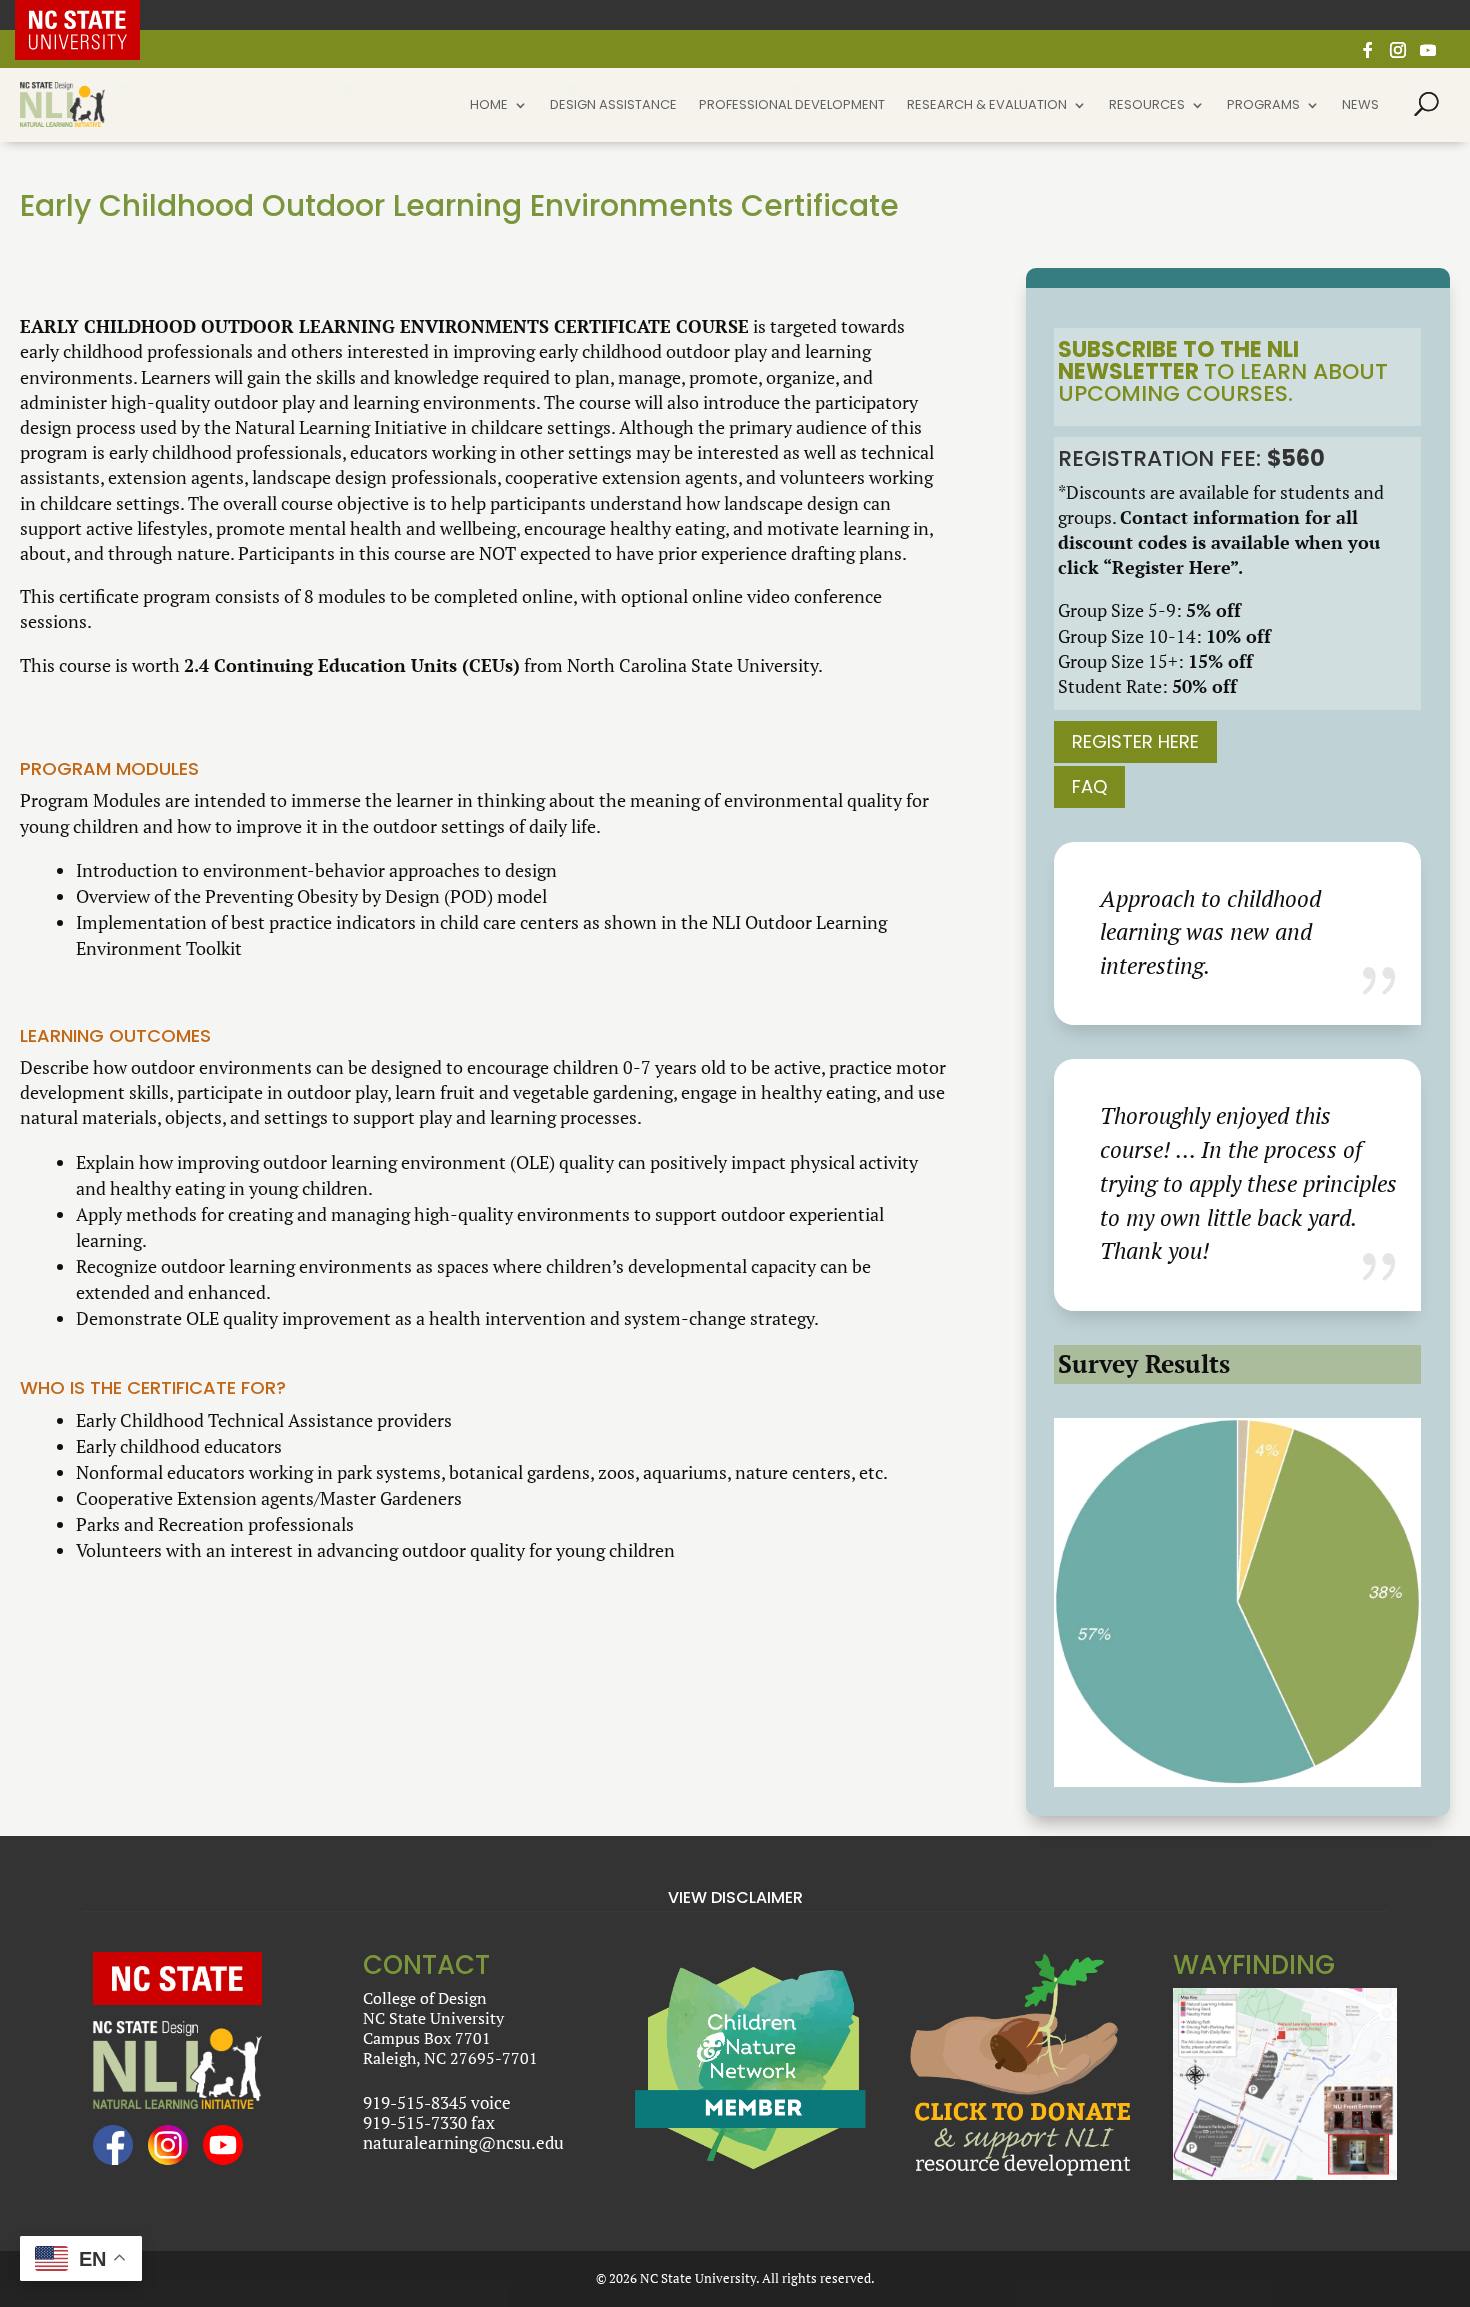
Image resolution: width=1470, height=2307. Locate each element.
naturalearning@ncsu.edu (463, 2142)
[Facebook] (1368, 55)
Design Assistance (613, 106)
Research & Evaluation (987, 106)
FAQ (1089, 786)
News (1360, 106)
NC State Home (92, 15)
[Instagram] (1398, 55)
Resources (1147, 106)
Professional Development (792, 106)
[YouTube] (1428, 55)
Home (489, 106)
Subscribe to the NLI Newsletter (1178, 360)
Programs (1263, 106)
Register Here (1135, 741)
